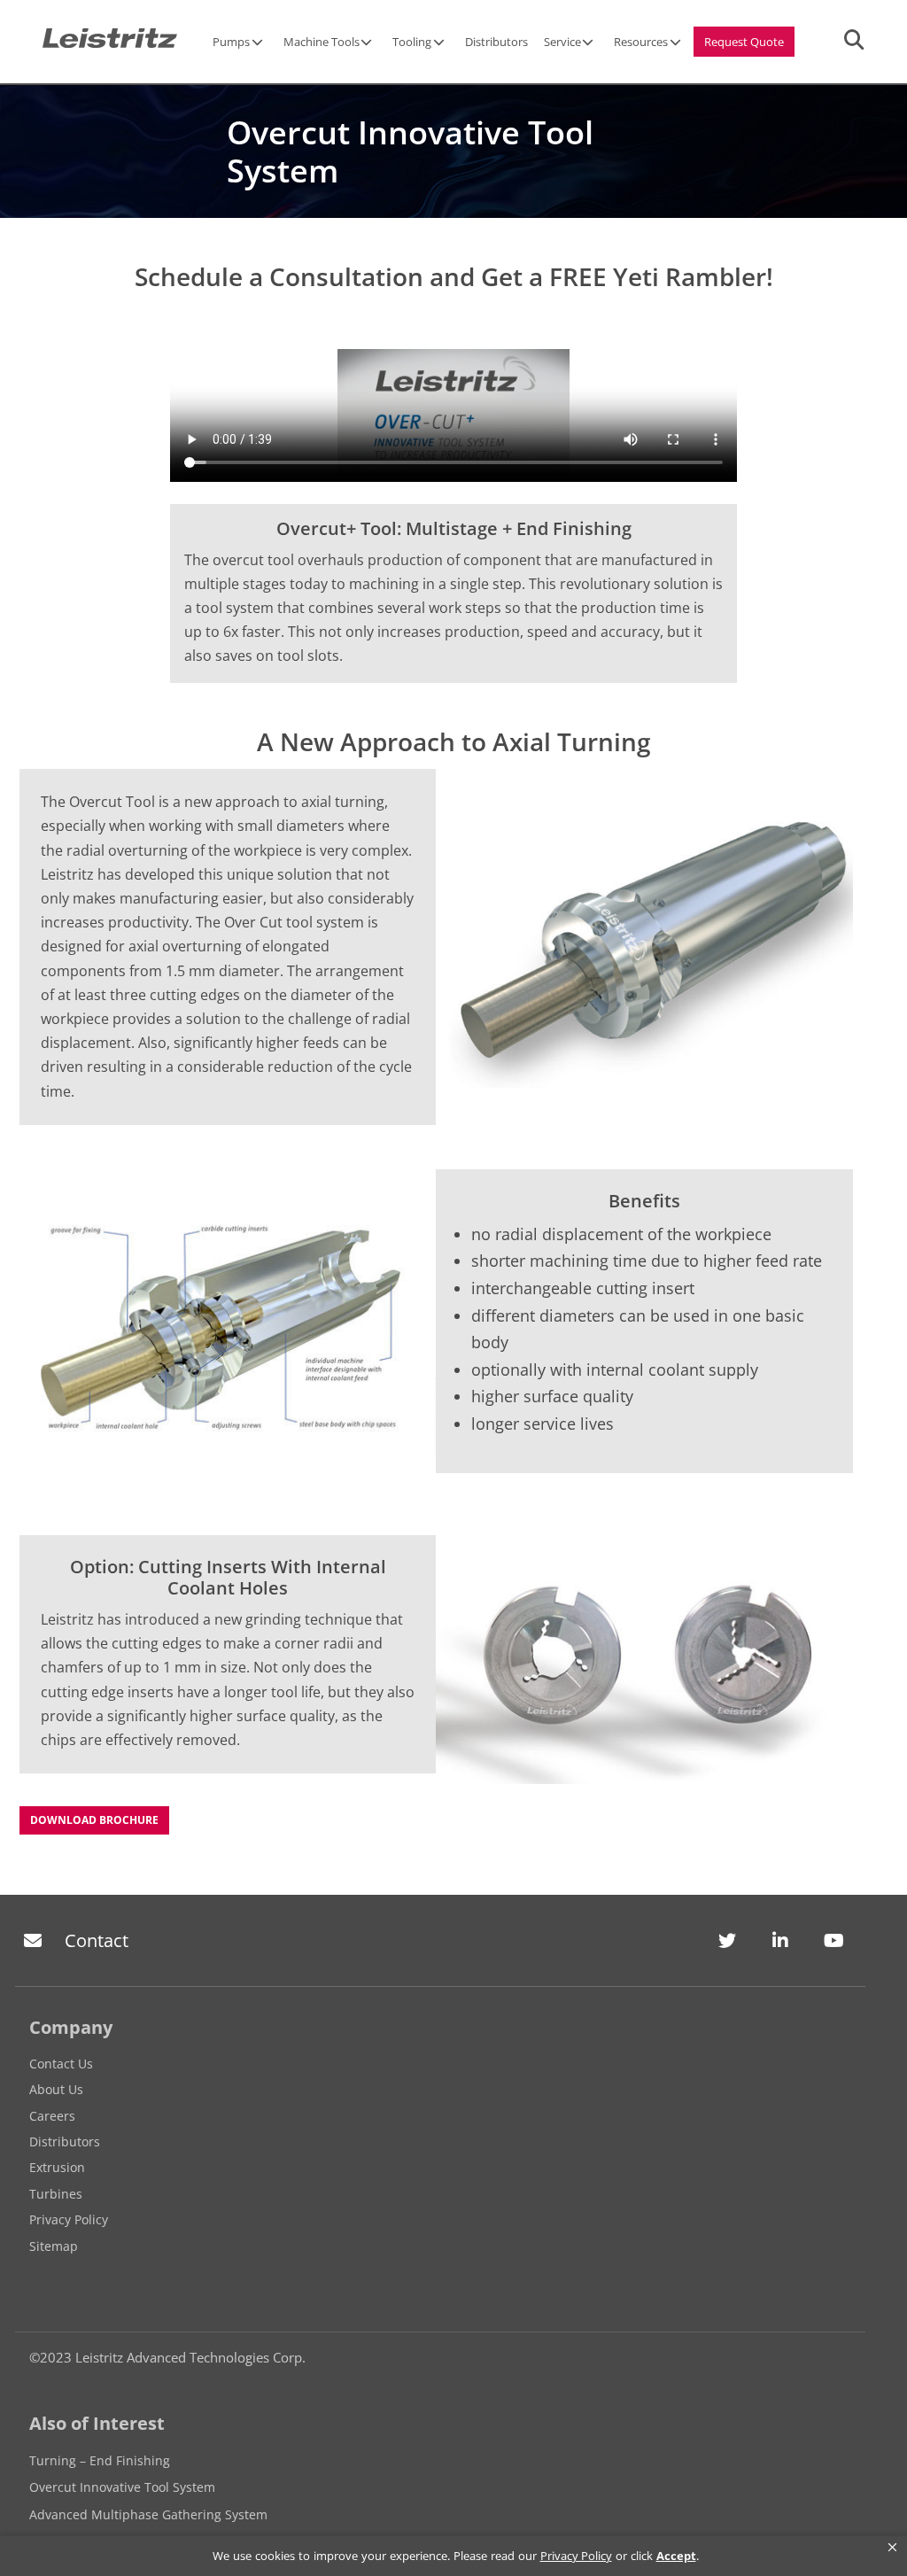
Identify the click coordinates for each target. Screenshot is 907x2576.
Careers (52, 2116)
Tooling (412, 42)
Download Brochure (94, 1820)
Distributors (496, 42)
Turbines (56, 2194)
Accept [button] (676, 2556)
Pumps (231, 42)
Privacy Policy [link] (576, 2556)
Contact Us (61, 2064)
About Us (56, 2089)
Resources (641, 42)
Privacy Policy (69, 2219)
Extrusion (57, 2167)
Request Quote (744, 42)
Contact (97, 1940)
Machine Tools (322, 42)
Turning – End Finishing (100, 2460)
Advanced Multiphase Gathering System (148, 2514)
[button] (892, 2548)
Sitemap (54, 2246)
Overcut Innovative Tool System (122, 2487)
